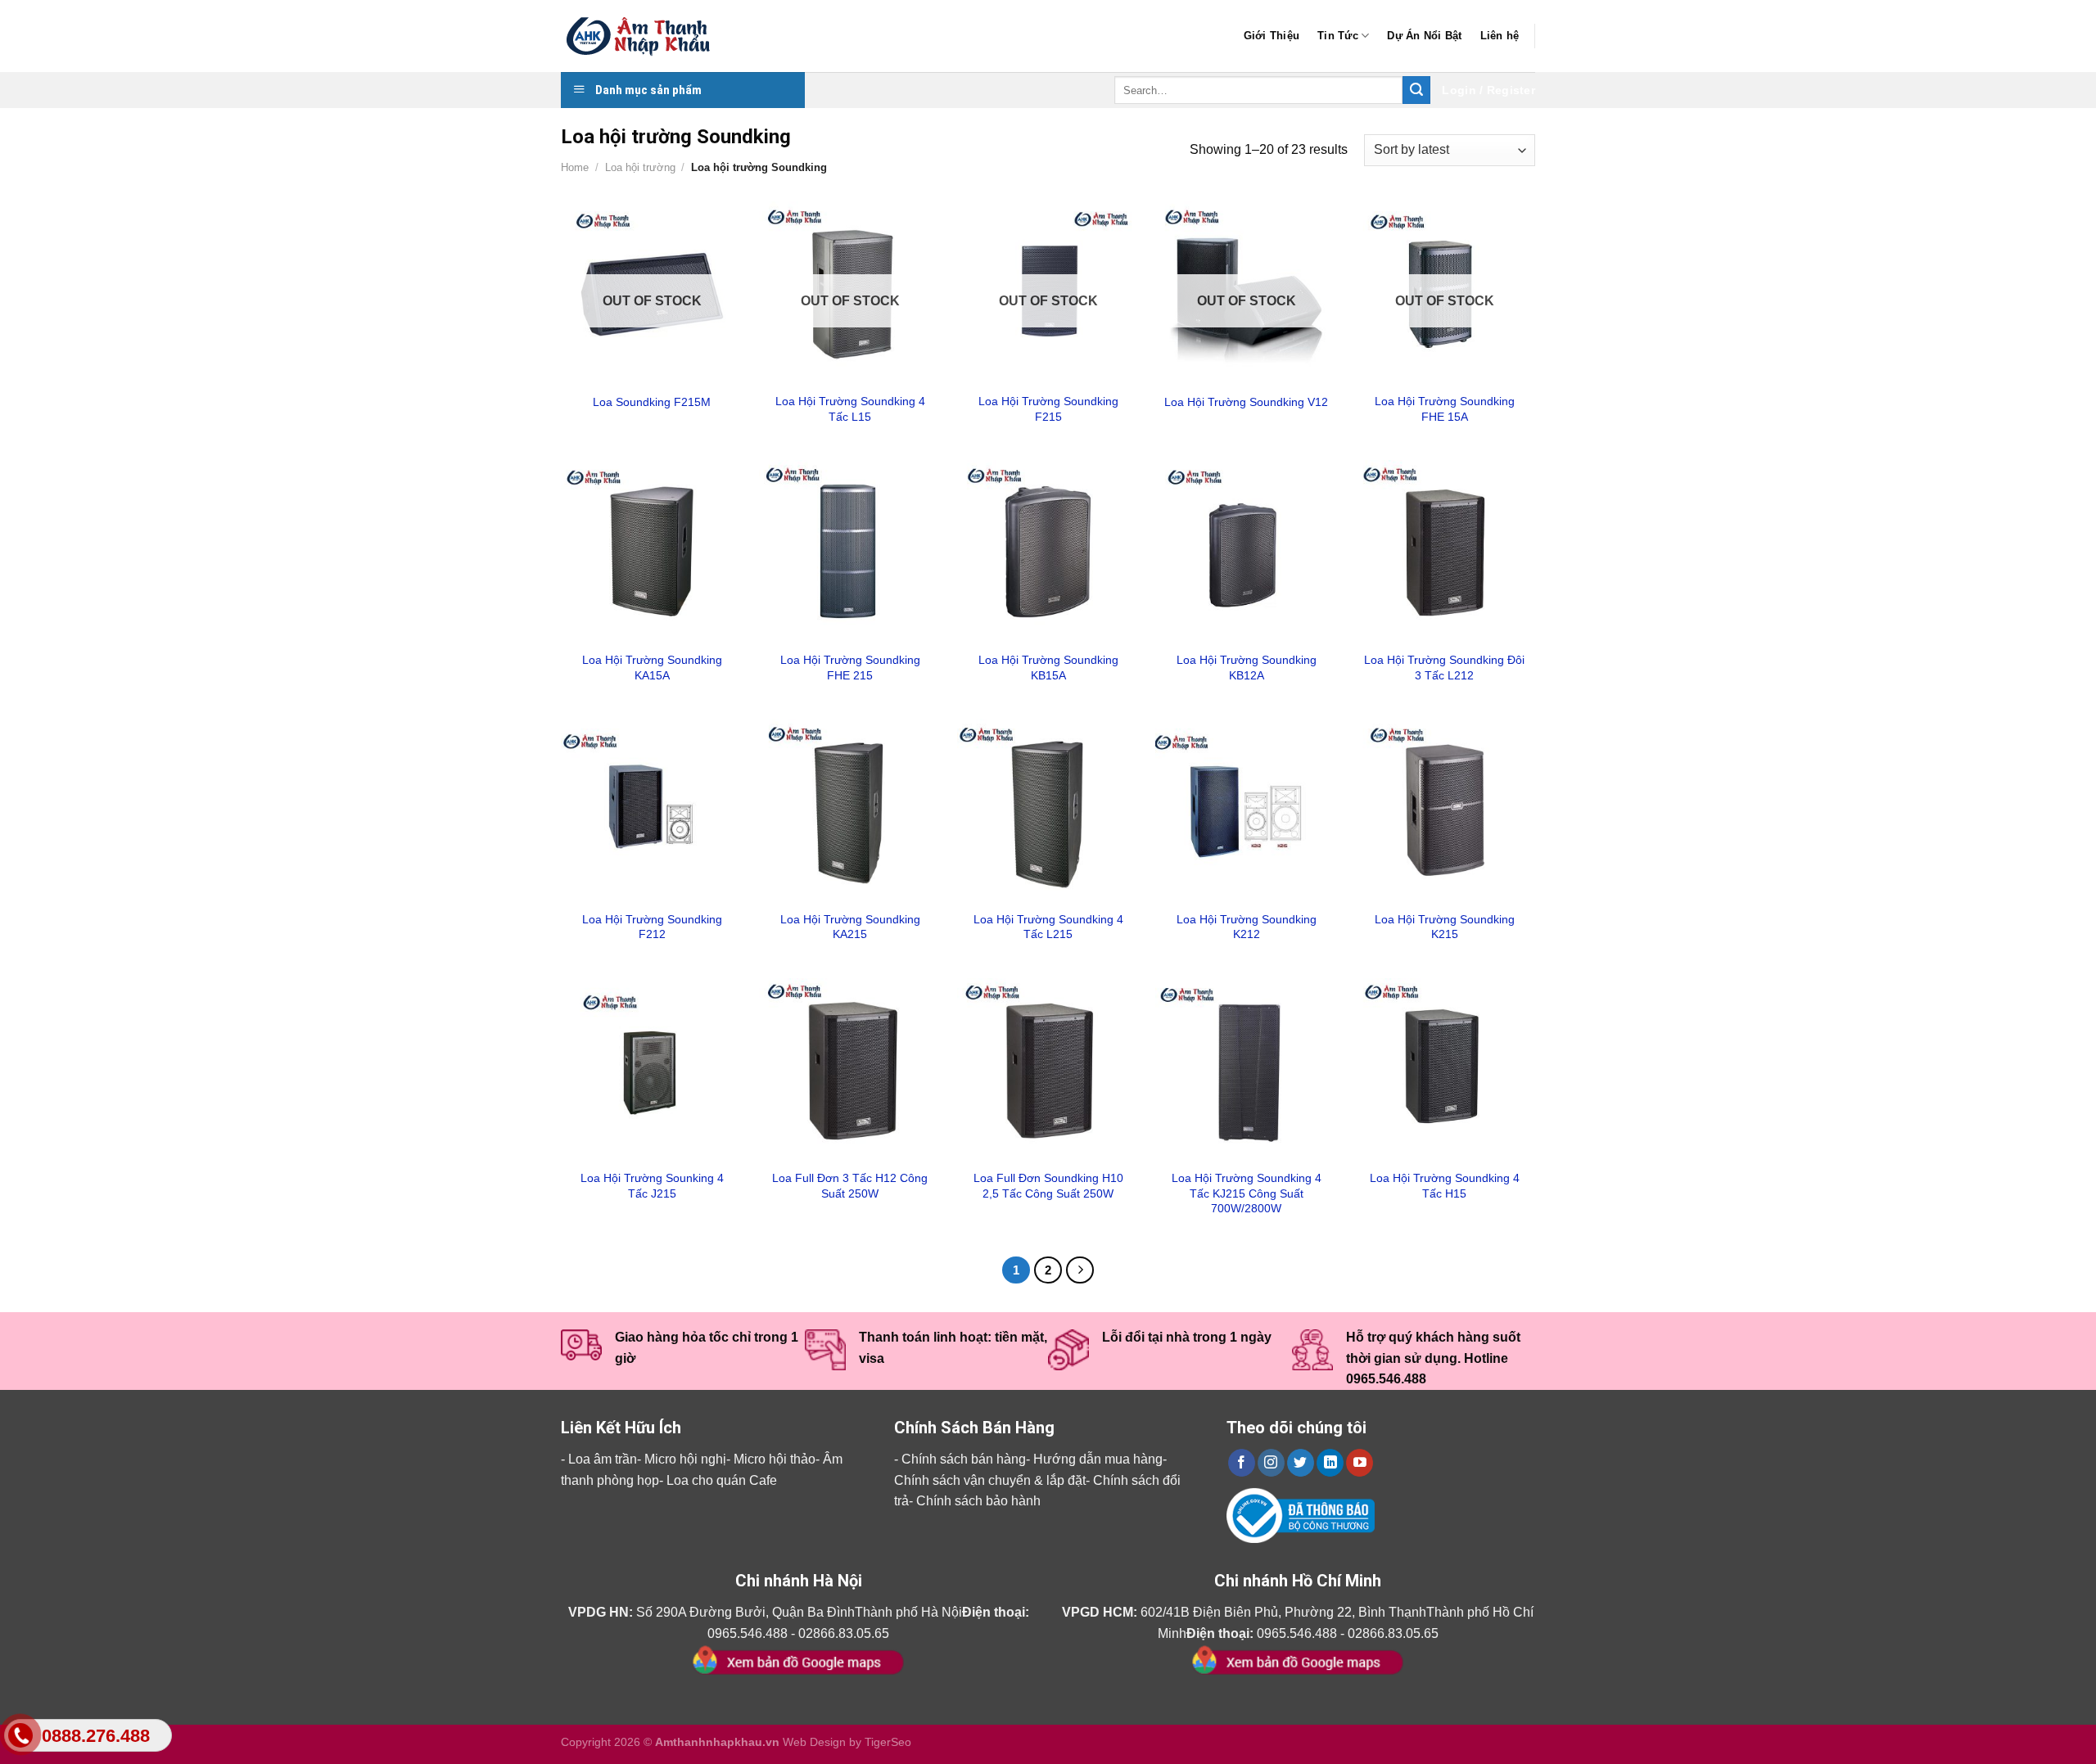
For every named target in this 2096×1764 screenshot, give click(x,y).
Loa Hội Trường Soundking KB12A (1247, 668)
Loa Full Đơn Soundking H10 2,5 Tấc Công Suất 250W (1048, 1186)
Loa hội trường (640, 167)
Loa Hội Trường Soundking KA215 (850, 927)
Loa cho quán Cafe (722, 1480)
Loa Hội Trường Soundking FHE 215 (850, 668)
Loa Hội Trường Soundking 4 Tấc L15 (850, 409)
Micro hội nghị (685, 1459)
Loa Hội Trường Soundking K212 (1247, 927)
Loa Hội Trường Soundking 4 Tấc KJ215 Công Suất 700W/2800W (1247, 1193)
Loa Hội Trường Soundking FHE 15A (1445, 409)
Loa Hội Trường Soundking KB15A (1048, 668)
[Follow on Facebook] (1242, 1463)
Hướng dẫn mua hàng (1098, 1459)
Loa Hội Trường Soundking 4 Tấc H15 (1445, 1186)
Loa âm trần (603, 1459)
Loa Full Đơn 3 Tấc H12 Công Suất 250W (850, 1186)
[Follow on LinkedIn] (1330, 1463)
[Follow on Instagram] (1271, 1463)
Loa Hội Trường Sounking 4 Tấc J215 (652, 1186)
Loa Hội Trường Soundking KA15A (652, 668)
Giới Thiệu (1272, 36)
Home (575, 167)
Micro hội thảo (775, 1459)
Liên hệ (1500, 36)
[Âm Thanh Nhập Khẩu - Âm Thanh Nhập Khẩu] (643, 36)
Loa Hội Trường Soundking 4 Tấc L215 (1048, 927)
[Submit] (1416, 90)
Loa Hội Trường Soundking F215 (1048, 409)
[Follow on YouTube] (1360, 1463)
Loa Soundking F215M (652, 402)
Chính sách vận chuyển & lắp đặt (990, 1480)
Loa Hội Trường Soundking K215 (1445, 927)
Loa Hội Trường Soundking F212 (652, 927)
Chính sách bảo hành (978, 1501)
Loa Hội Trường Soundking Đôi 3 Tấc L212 (1444, 668)
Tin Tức (1338, 36)
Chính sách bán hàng (964, 1459)
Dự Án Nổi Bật (1424, 36)
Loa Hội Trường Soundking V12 (1246, 402)
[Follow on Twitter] (1301, 1463)
